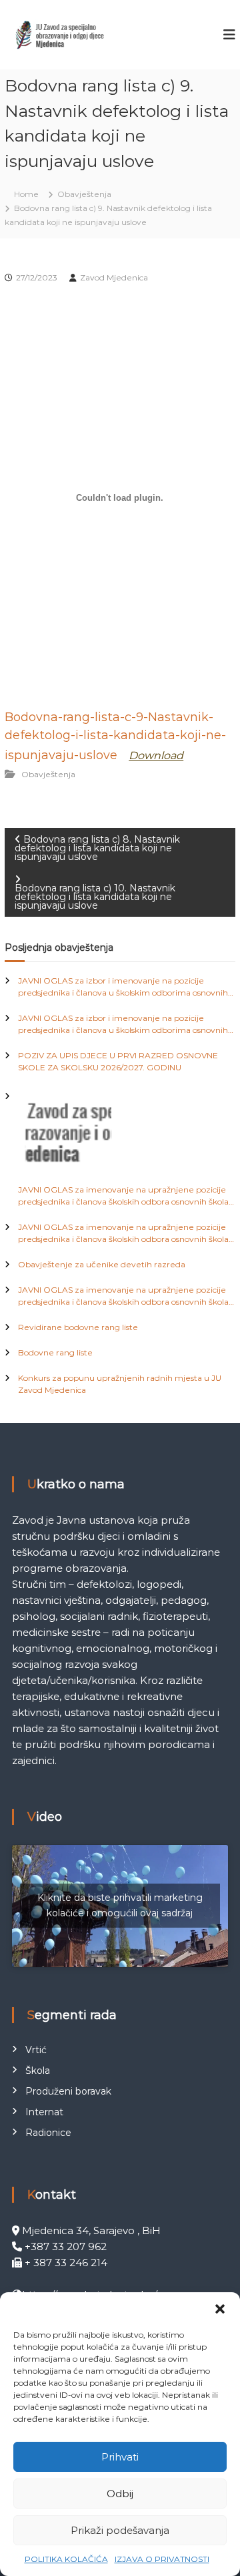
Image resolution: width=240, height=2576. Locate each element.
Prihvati (120, 2457)
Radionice (48, 2133)
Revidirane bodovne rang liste (78, 1327)
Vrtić (36, 2050)
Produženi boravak (68, 2091)
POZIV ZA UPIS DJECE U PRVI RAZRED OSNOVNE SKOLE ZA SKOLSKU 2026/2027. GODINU (118, 1061)
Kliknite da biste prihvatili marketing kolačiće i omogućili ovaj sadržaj (120, 1905)
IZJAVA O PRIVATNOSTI (162, 2559)
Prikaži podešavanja (120, 2530)
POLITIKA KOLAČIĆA (66, 2559)
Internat (44, 2112)
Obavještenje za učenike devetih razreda (102, 1264)
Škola (38, 2071)
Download (156, 756)
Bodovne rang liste (55, 1352)
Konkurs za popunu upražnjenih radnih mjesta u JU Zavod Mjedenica (120, 1384)
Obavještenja (84, 194)
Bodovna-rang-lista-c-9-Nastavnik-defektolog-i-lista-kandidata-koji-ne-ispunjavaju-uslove (115, 736)
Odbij (120, 2494)
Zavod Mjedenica (114, 277)
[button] (220, 2309)
